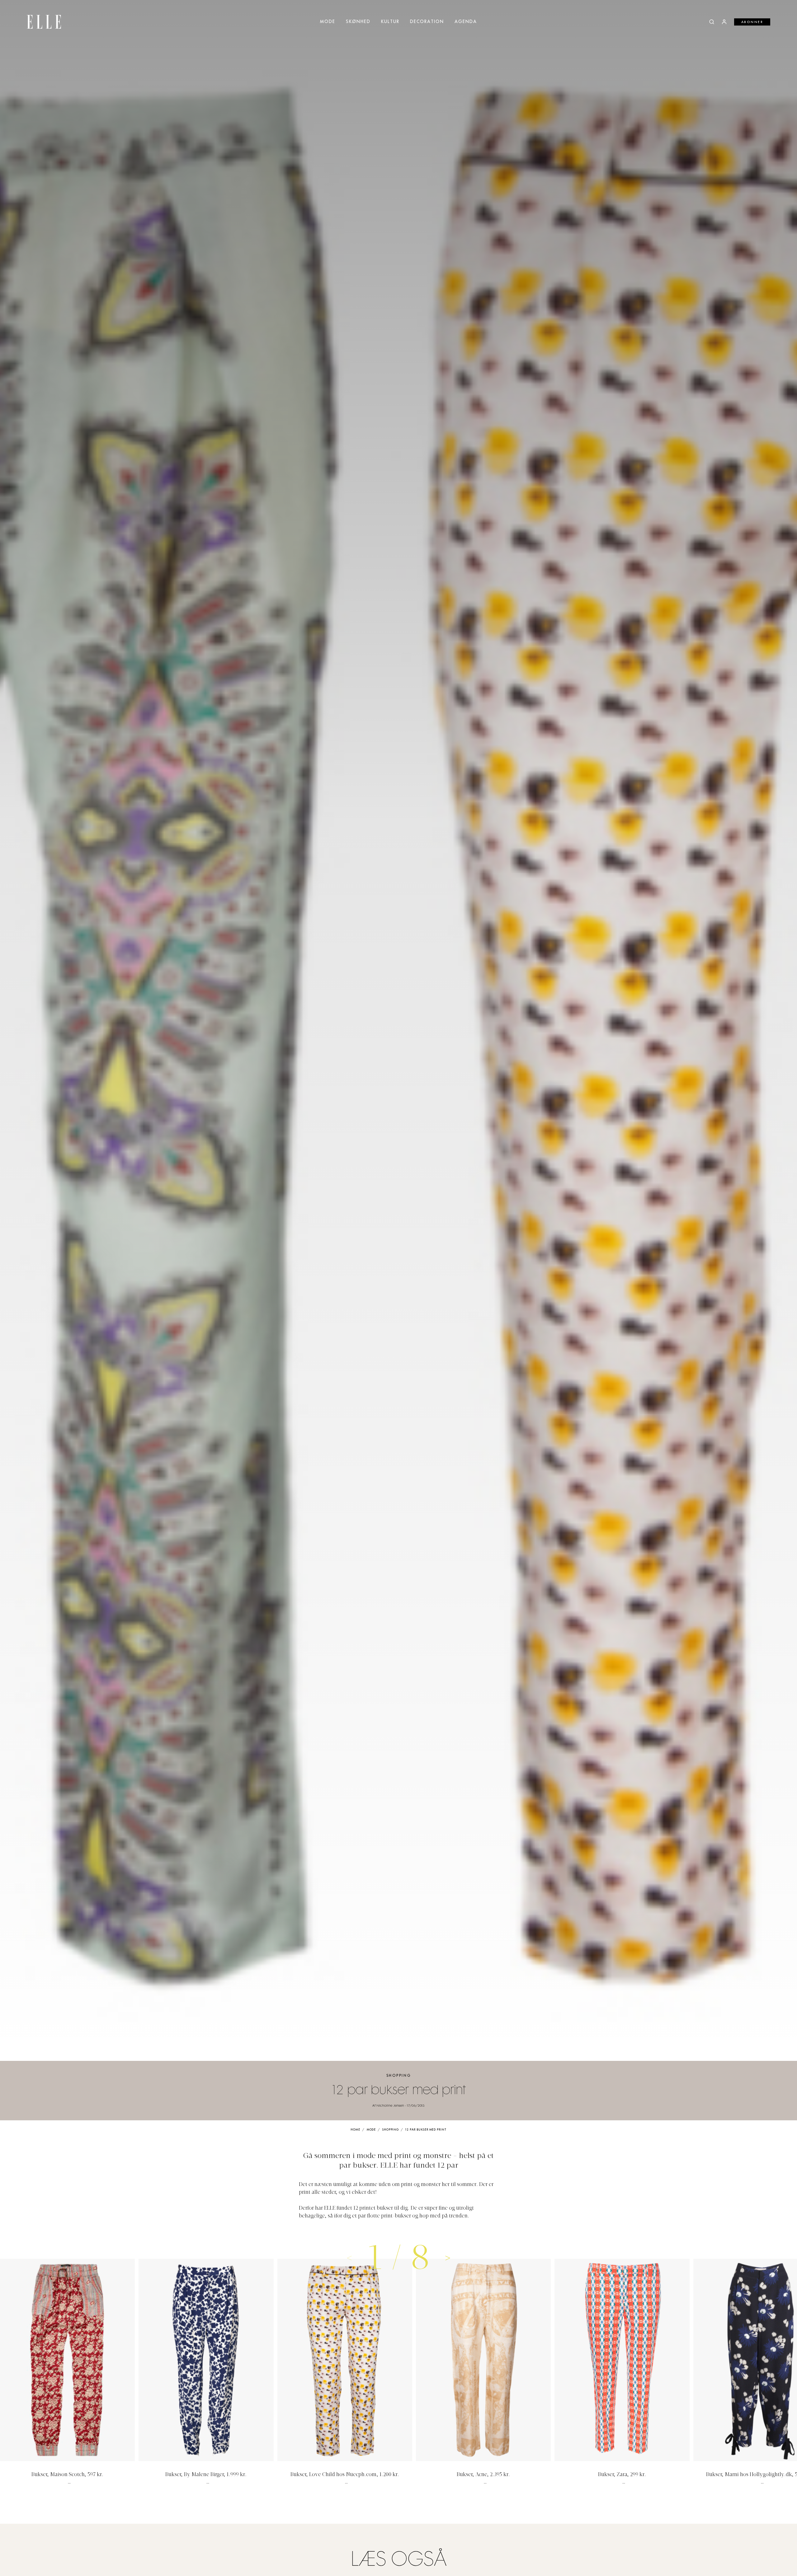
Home (355, 2130)
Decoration (427, 22)
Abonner (752, 22)
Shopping (399, 2076)
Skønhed (358, 22)
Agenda (466, 22)
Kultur (390, 22)
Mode (328, 22)
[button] (448, 2258)
